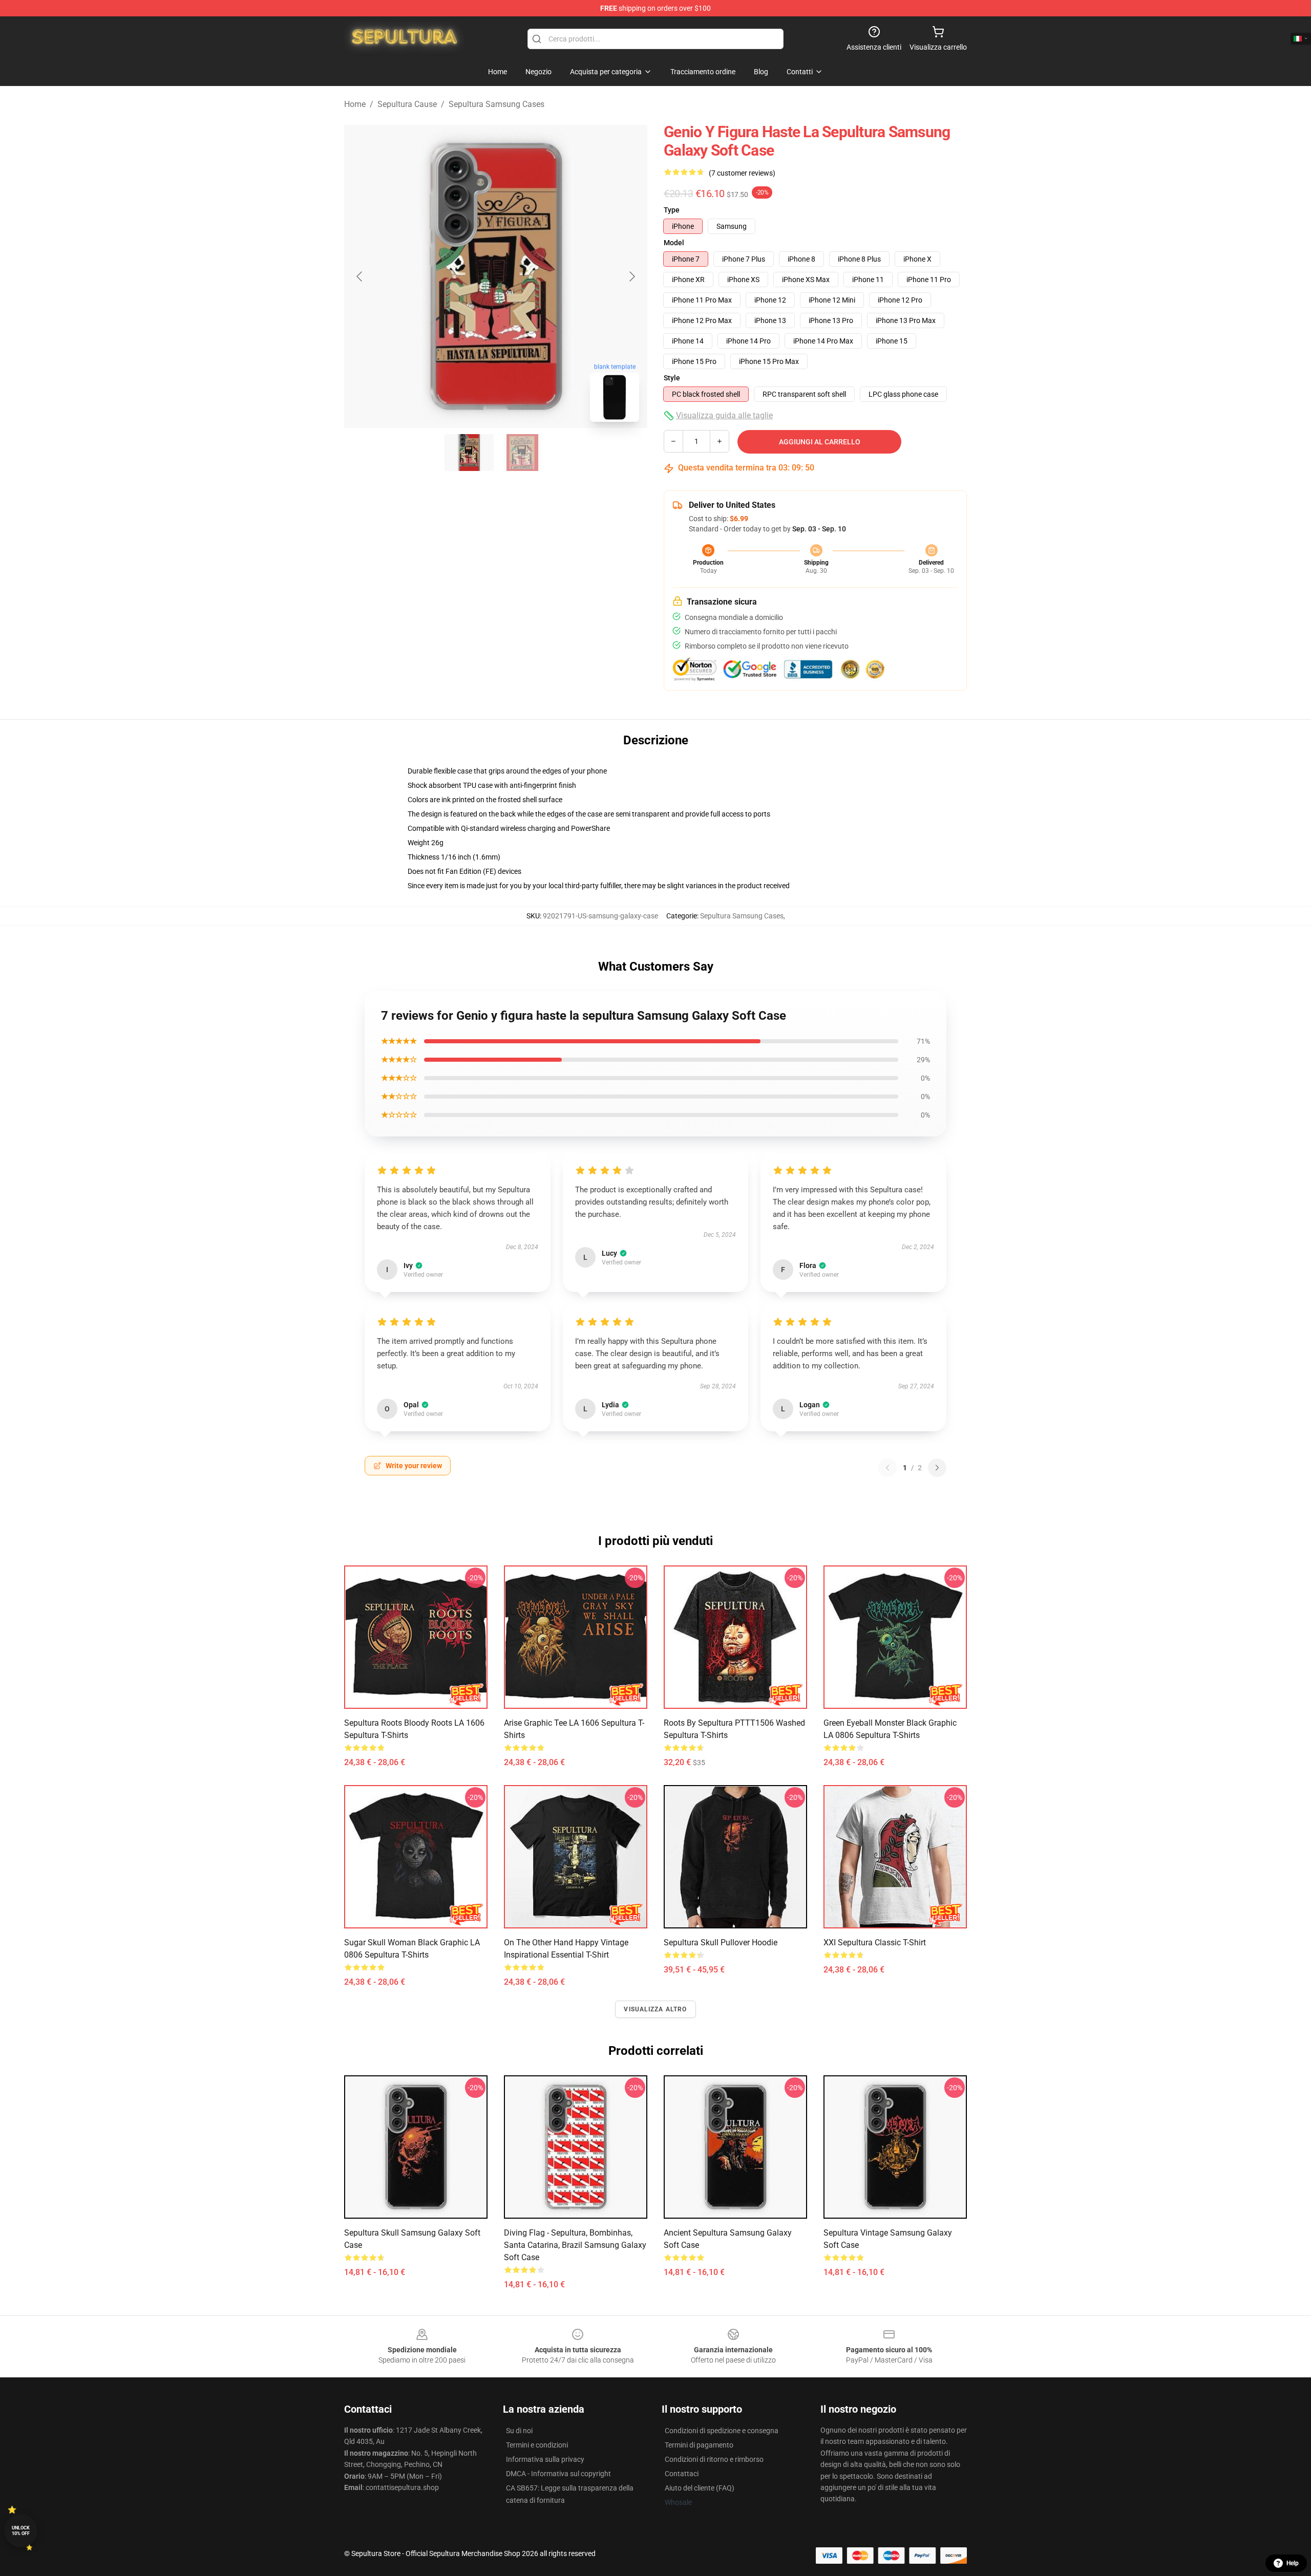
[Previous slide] (360, 276)
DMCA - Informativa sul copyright (558, 2474)
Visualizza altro (655, 2009)
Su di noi (519, 2431)
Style (672, 378)
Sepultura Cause (407, 104)
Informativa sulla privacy (545, 2459)
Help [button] (1293, 2563)
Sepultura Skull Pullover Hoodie (721, 1942)
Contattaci (682, 2474)
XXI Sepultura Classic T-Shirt (875, 1942)
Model (674, 243)
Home (355, 104)
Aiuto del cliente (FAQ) (700, 2488)
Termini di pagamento (699, 2445)
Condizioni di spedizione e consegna (722, 2431)
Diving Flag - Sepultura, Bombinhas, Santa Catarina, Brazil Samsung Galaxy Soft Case (575, 2245)
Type (672, 210)
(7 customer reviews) (742, 173)
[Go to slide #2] (522, 453)
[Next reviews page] (937, 1468)
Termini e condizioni (537, 2445)
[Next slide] (631, 276)
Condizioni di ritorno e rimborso (714, 2459)
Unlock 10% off (21, 2531)
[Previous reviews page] (887, 1468)
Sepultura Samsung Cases (496, 104)
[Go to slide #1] (469, 453)
